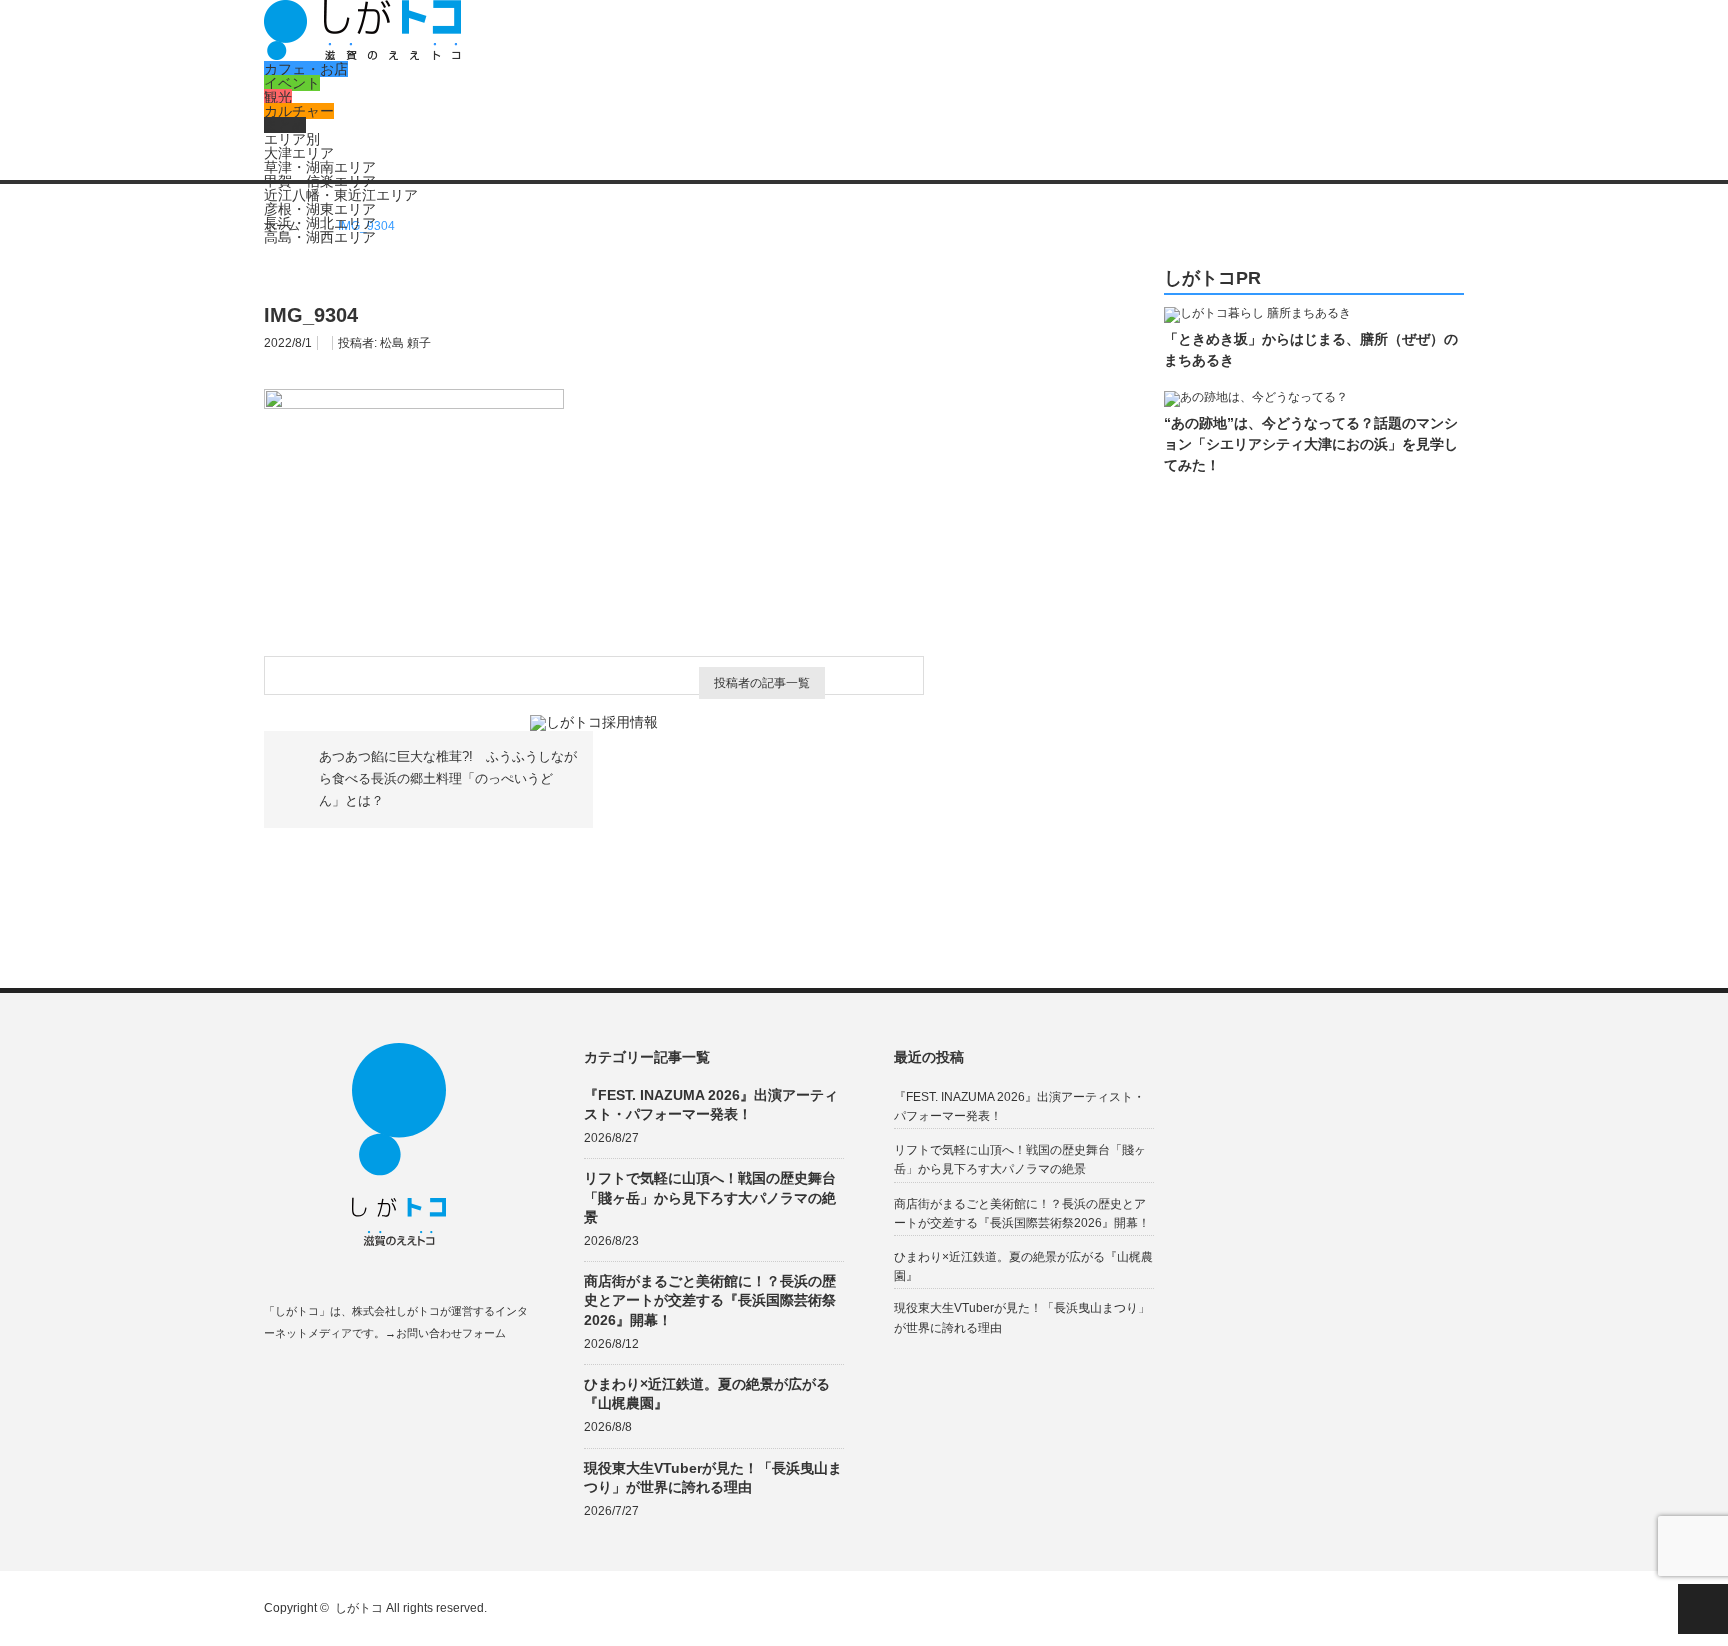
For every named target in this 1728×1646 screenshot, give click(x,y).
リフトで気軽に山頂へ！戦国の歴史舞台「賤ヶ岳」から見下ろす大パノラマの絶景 (710, 1197)
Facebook (273, 1380)
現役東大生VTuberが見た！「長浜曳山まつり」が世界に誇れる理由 (713, 1477)
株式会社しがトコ (396, 1311)
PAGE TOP (1703, 1609)
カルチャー (299, 111)
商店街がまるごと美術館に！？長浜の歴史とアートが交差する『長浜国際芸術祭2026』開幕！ (710, 1300)
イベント (292, 83)
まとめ (285, 125)
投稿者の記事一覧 (762, 683)
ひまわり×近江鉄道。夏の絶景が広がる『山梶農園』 (707, 1393)
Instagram (351, 1380)
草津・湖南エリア (320, 167)
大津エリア (299, 153)
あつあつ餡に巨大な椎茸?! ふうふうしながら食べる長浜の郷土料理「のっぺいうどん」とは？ (448, 779)
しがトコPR (1212, 278)
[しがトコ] (362, 55)
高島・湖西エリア (320, 237)
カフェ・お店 (306, 69)
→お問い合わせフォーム (445, 1333)
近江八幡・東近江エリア (341, 195)
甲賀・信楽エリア (320, 181)
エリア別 (292, 139)
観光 (278, 97)
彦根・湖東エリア (320, 209)
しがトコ (359, 1608)
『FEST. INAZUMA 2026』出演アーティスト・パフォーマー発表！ (711, 1104)
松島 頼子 (405, 343)
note (390, 1380)
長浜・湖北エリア (320, 223)
